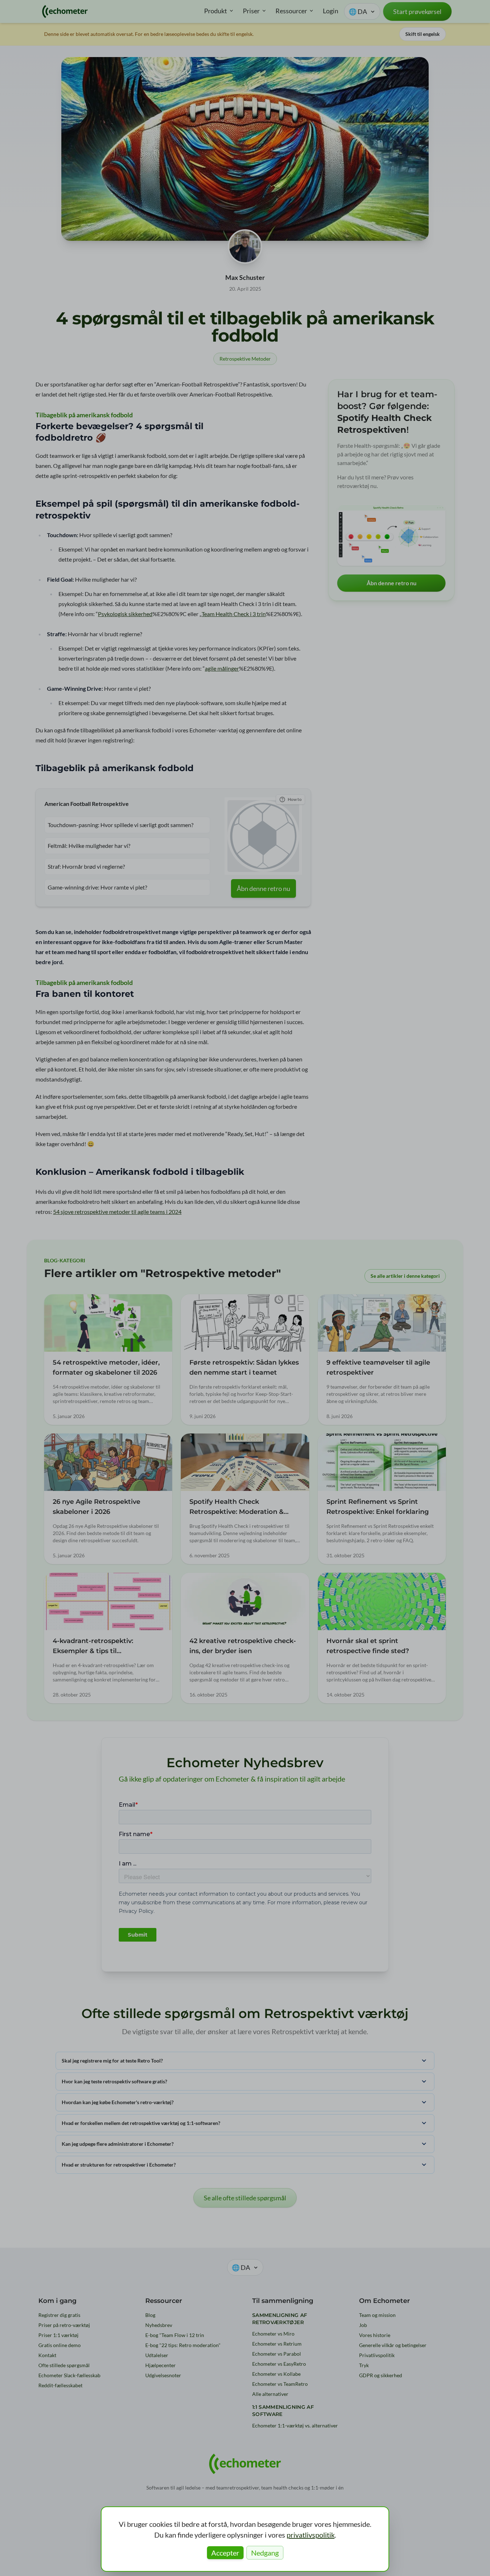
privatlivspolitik (311, 2535)
